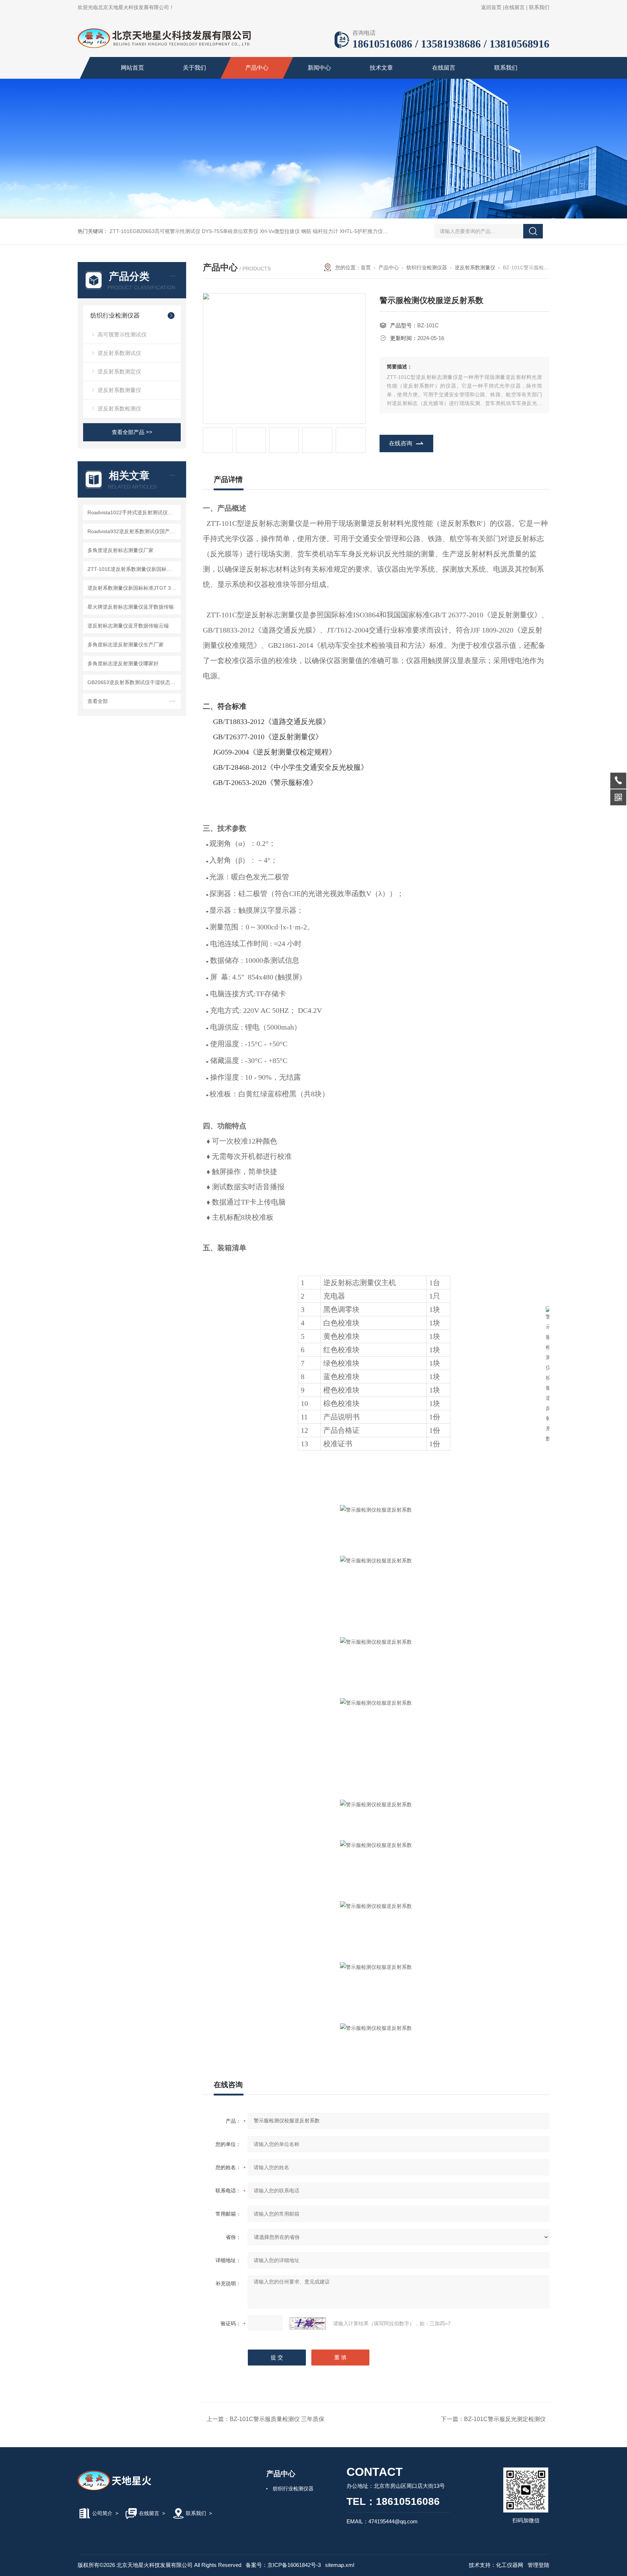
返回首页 (491, 7)
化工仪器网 (510, 2565)
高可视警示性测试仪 (122, 334)
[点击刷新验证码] (308, 2323)
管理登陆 (538, 2565)
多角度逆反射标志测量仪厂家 (120, 550)
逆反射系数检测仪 (119, 408)
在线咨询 (401, 443)
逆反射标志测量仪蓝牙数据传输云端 (128, 626)
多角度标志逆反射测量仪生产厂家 (126, 645)
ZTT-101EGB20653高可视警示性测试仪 (155, 231)
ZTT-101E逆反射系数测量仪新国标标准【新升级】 (133, 569)
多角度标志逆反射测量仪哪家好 (123, 663)
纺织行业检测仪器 (115, 316)
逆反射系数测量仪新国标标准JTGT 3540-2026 (133, 588)
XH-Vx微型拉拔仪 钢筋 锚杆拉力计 (299, 231)
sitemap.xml (340, 2565)
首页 (366, 267)
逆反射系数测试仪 (119, 353)
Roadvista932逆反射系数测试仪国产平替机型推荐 (133, 531)
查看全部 (98, 701)
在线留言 (515, 7)
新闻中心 (319, 68)
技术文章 (381, 68)
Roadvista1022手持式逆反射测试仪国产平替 (133, 512)
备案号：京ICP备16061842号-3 (283, 2565)
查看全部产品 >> (132, 432)
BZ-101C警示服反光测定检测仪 (505, 2419)
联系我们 (539, 7)
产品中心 (257, 68)
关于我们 (194, 68)
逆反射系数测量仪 (119, 390)
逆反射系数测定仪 (119, 371)
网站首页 (132, 68)
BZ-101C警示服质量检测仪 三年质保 (277, 2419)
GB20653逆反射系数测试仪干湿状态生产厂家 (133, 682)
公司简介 (102, 2513)
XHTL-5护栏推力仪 (361, 231)
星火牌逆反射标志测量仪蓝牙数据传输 (131, 607)
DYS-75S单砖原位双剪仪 (230, 231)
